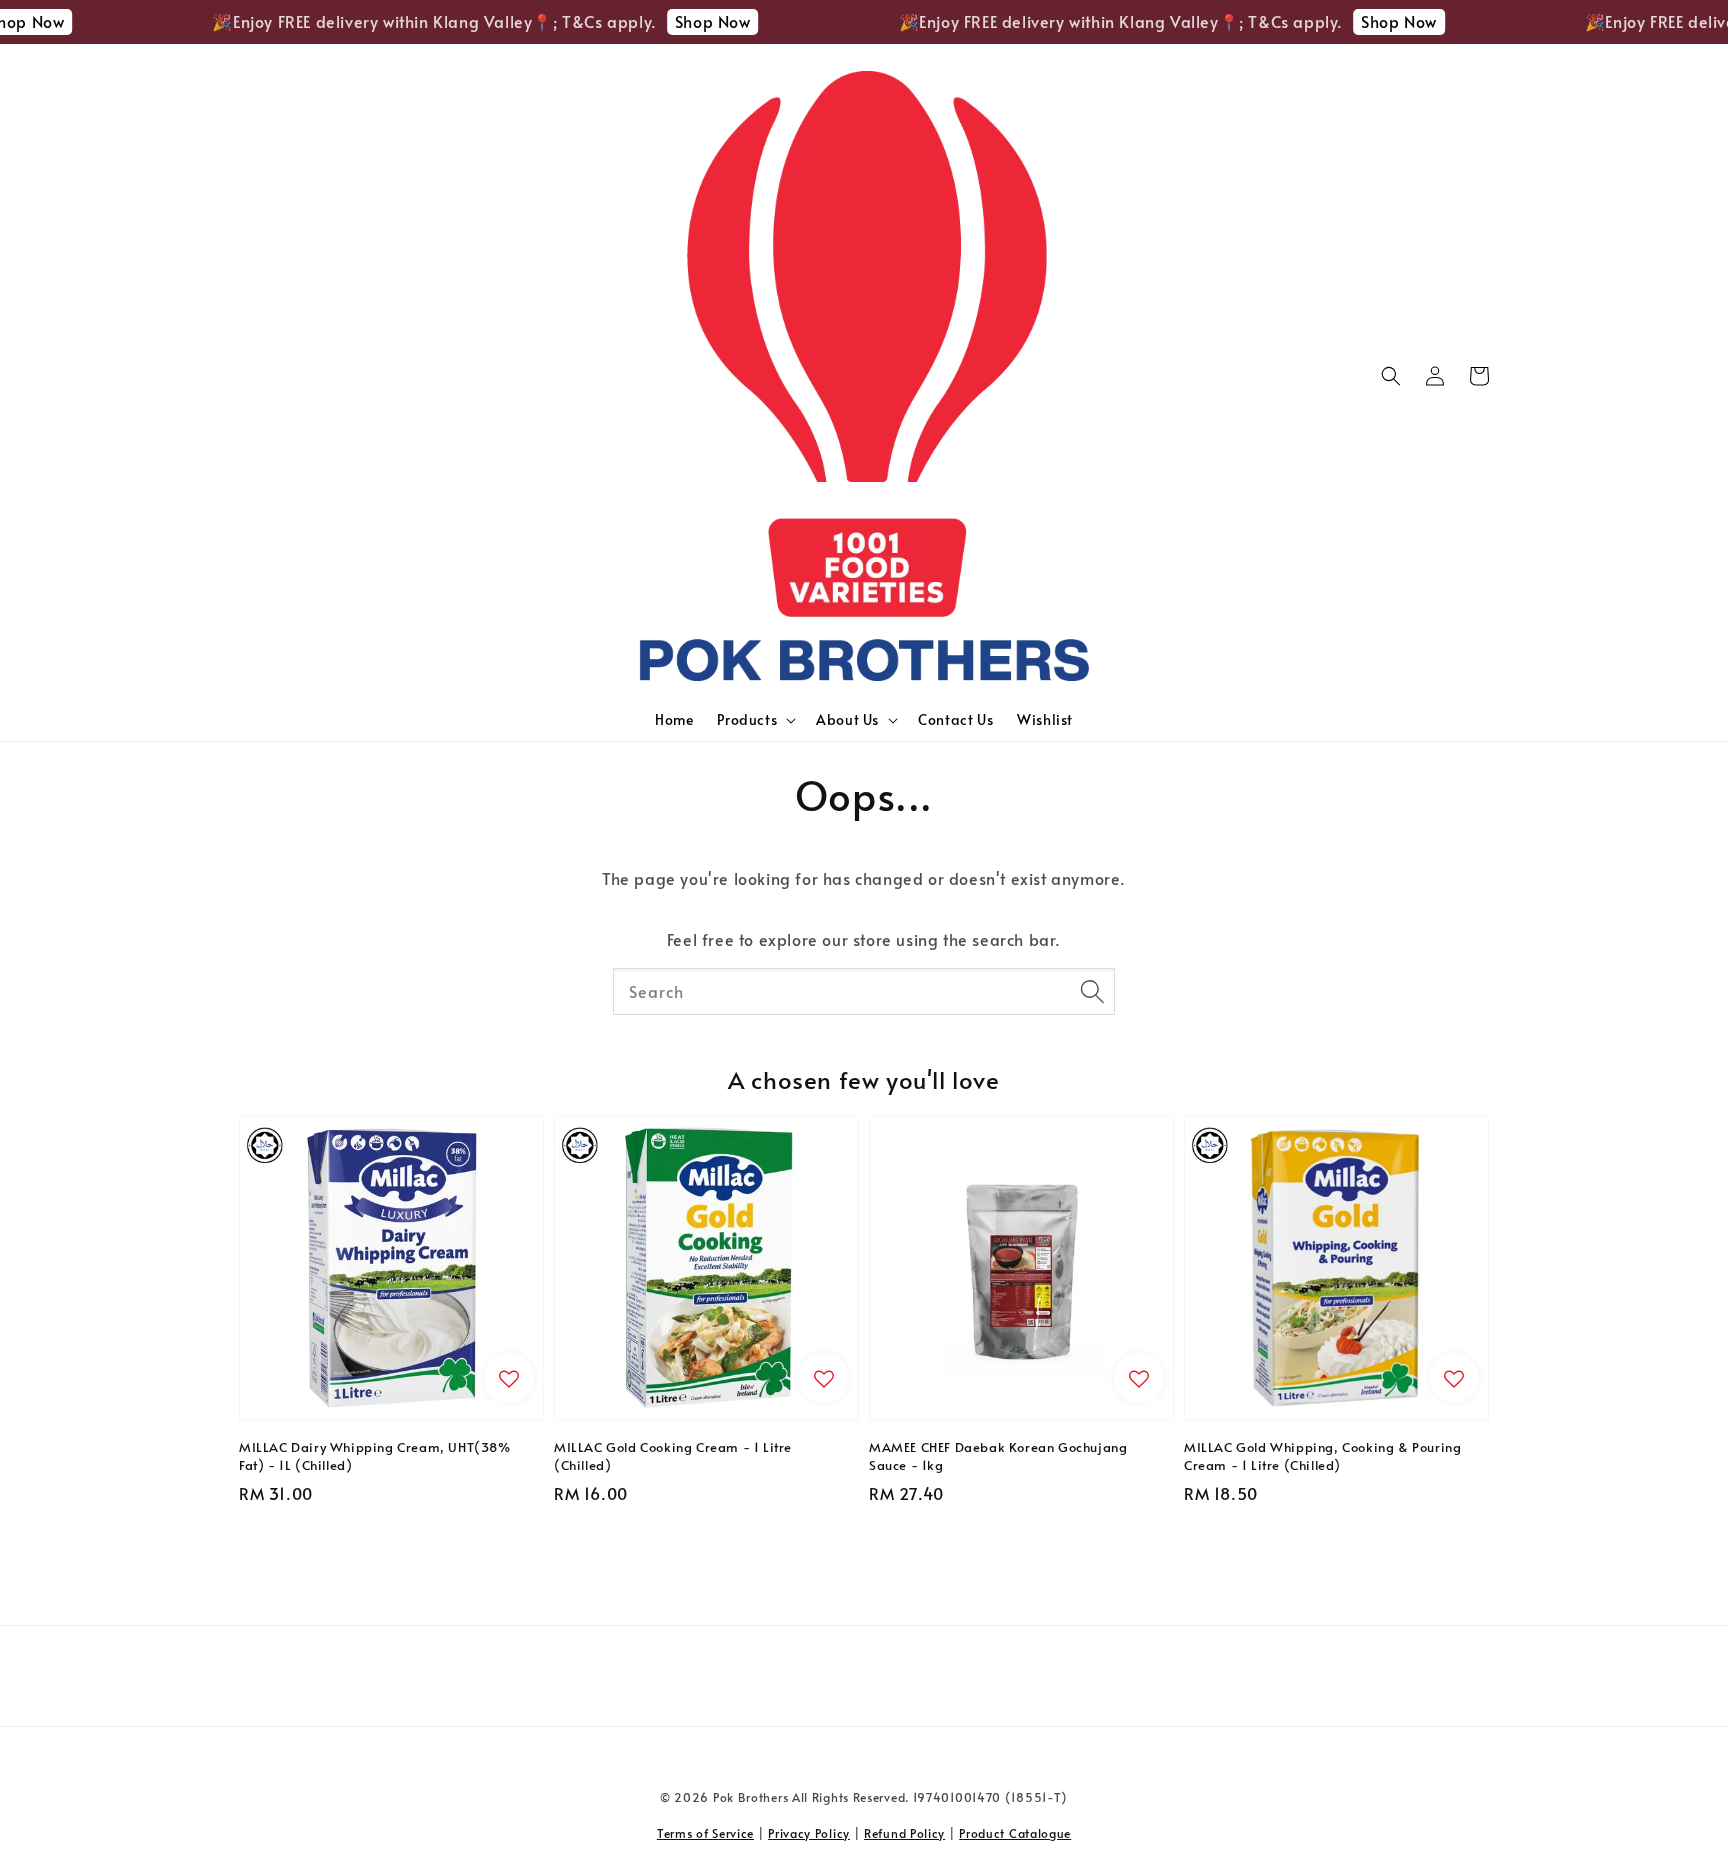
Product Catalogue (1015, 1833)
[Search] (1092, 991)
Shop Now (686, 21)
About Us (847, 720)
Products (747, 720)
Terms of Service (705, 1833)
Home (674, 719)
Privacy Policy (809, 1833)
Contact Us (955, 719)
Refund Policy (904, 1833)
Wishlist (1045, 719)
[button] (1391, 376)
